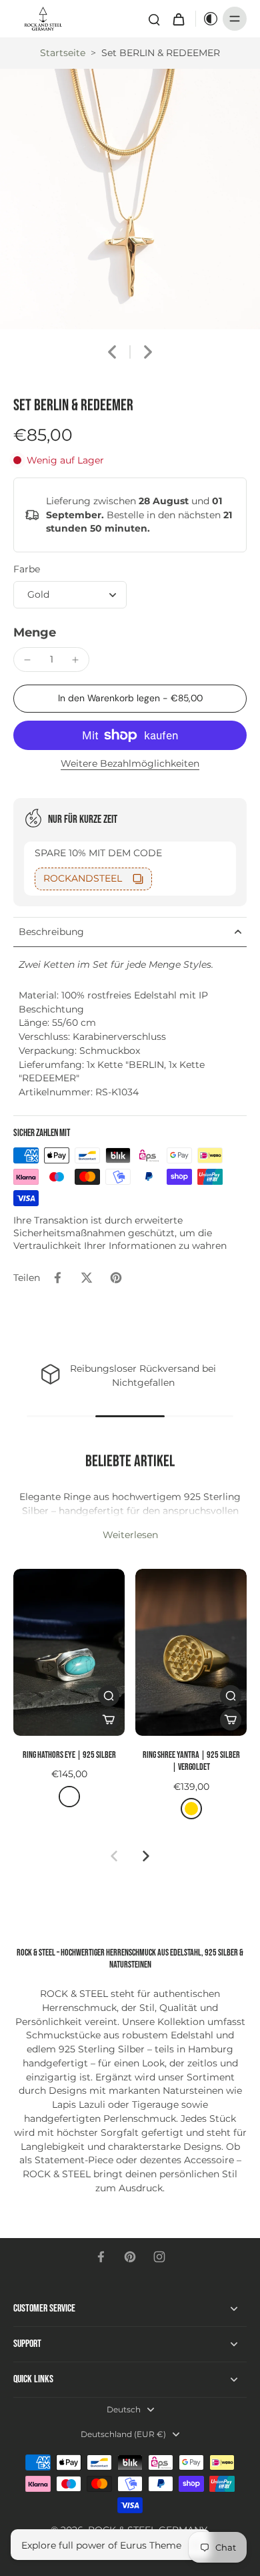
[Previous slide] (114, 1856)
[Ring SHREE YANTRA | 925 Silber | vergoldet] (191, 1653)
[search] (154, 19)
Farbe (27, 569)
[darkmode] (207, 19)
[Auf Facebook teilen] (57, 1278)
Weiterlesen (130, 1535)
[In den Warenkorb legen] (109, 1720)
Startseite (63, 53)
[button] (130, 699)
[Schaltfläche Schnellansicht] (109, 1696)
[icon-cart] (178, 19)
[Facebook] (101, 2257)
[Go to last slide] (112, 352)
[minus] (27, 660)
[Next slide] (148, 352)
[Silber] (69, 1797)
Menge (35, 632)
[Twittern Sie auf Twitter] (87, 1278)
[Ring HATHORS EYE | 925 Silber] (69, 1653)
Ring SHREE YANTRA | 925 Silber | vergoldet (191, 1761)
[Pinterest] (130, 2257)
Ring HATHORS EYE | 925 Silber (69, 1755)
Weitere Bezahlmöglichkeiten (130, 764)
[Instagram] (159, 2257)
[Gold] (191, 1809)
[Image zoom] (130, 199)
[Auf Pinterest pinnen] (116, 1278)
